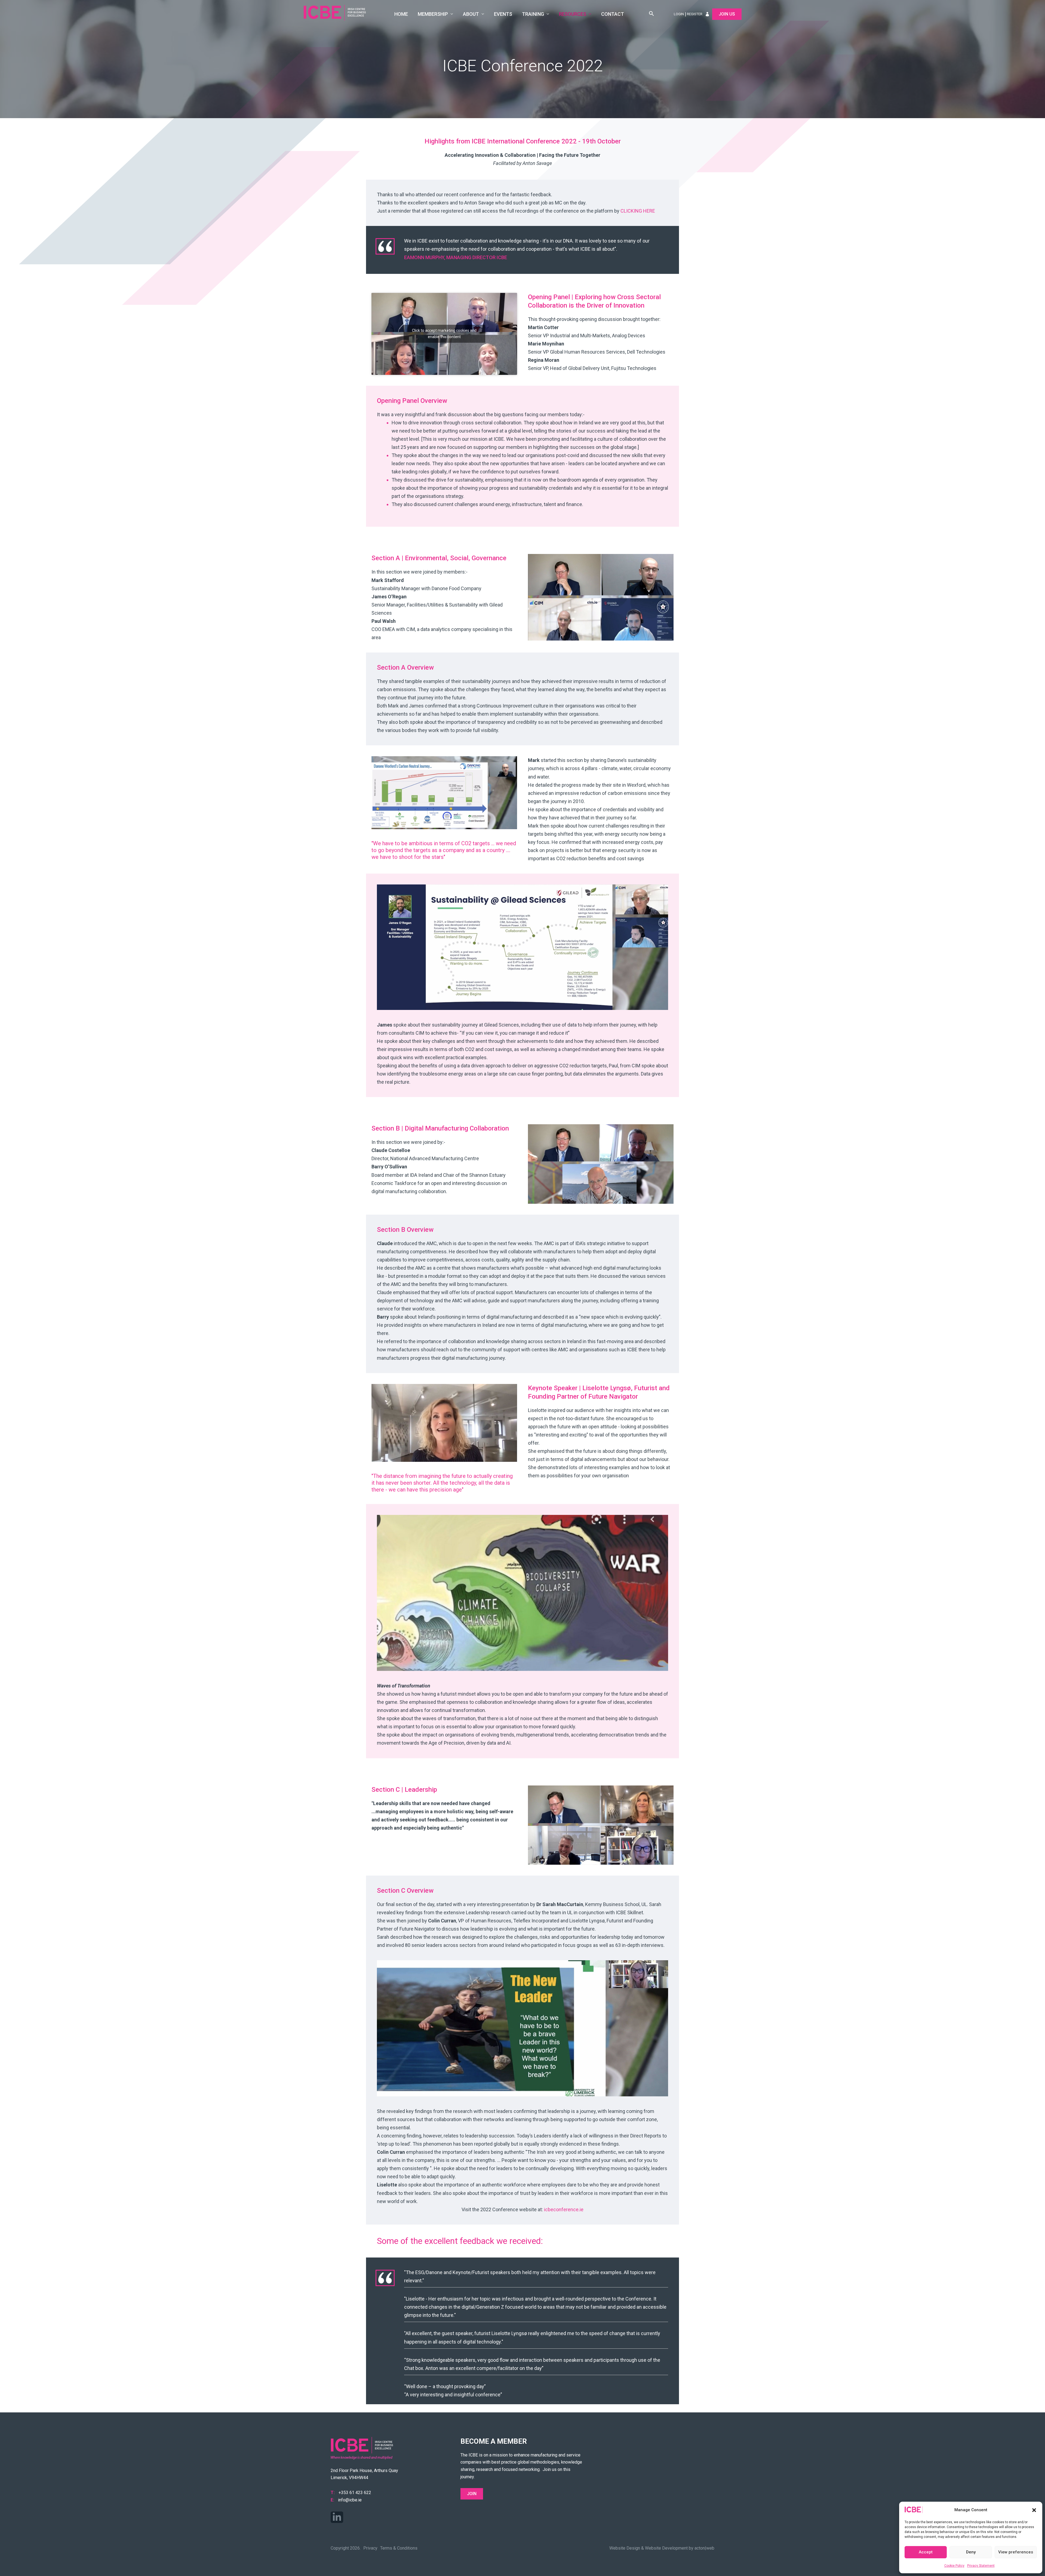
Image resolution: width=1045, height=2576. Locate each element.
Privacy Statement (981, 2566)
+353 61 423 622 (355, 2493)
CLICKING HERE (638, 211)
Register (695, 14)
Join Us (727, 14)
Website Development (666, 2548)
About (471, 14)
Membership (433, 14)
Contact (613, 14)
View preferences (1016, 2552)
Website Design (625, 2548)
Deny (971, 2552)
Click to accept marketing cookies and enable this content (444, 334)
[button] (1034, 2510)
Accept (926, 2552)
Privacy (370, 2548)
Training (533, 14)
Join (472, 2494)
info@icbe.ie (350, 2500)
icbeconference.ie (564, 2209)
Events (503, 14)
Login (679, 14)
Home (401, 14)
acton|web (704, 2548)
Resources (573, 14)
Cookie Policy (954, 2566)
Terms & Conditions (399, 2548)
